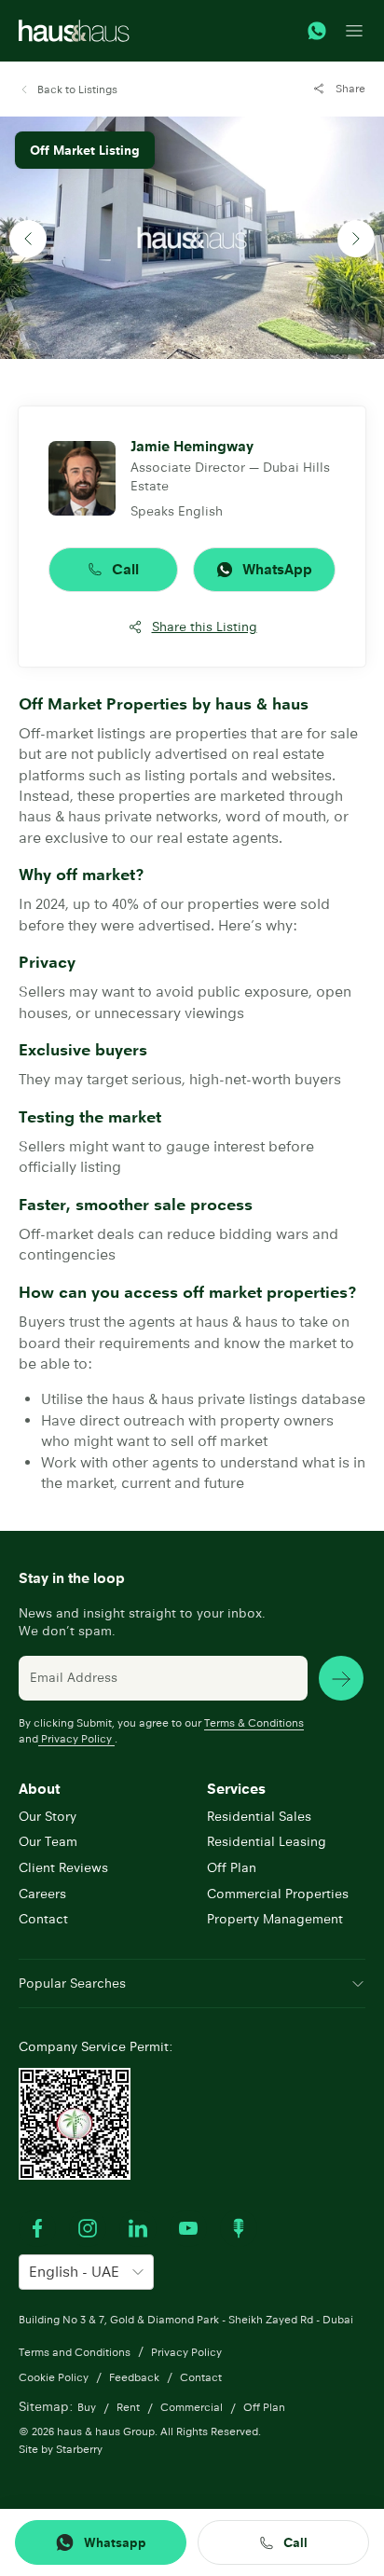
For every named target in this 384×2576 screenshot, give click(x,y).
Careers (42, 1894)
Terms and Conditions (75, 2352)
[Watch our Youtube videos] (188, 2228)
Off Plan (232, 1867)
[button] (68, 90)
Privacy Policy (76, 1738)
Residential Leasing (267, 1841)
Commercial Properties (278, 1894)
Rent (128, 2407)
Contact (43, 1919)
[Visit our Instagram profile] (88, 2228)
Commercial (192, 2407)
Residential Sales (259, 1816)
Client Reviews (63, 1867)
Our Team (48, 1841)
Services (236, 1789)
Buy (87, 2407)
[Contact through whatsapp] (317, 31)
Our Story (48, 1816)
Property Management (275, 1919)
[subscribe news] (341, 1678)
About (39, 1789)
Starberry (79, 2449)
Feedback (134, 2377)
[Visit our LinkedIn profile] (138, 2228)
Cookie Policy (54, 2377)
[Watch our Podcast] (239, 2228)
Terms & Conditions (254, 1722)
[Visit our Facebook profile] (37, 2228)
